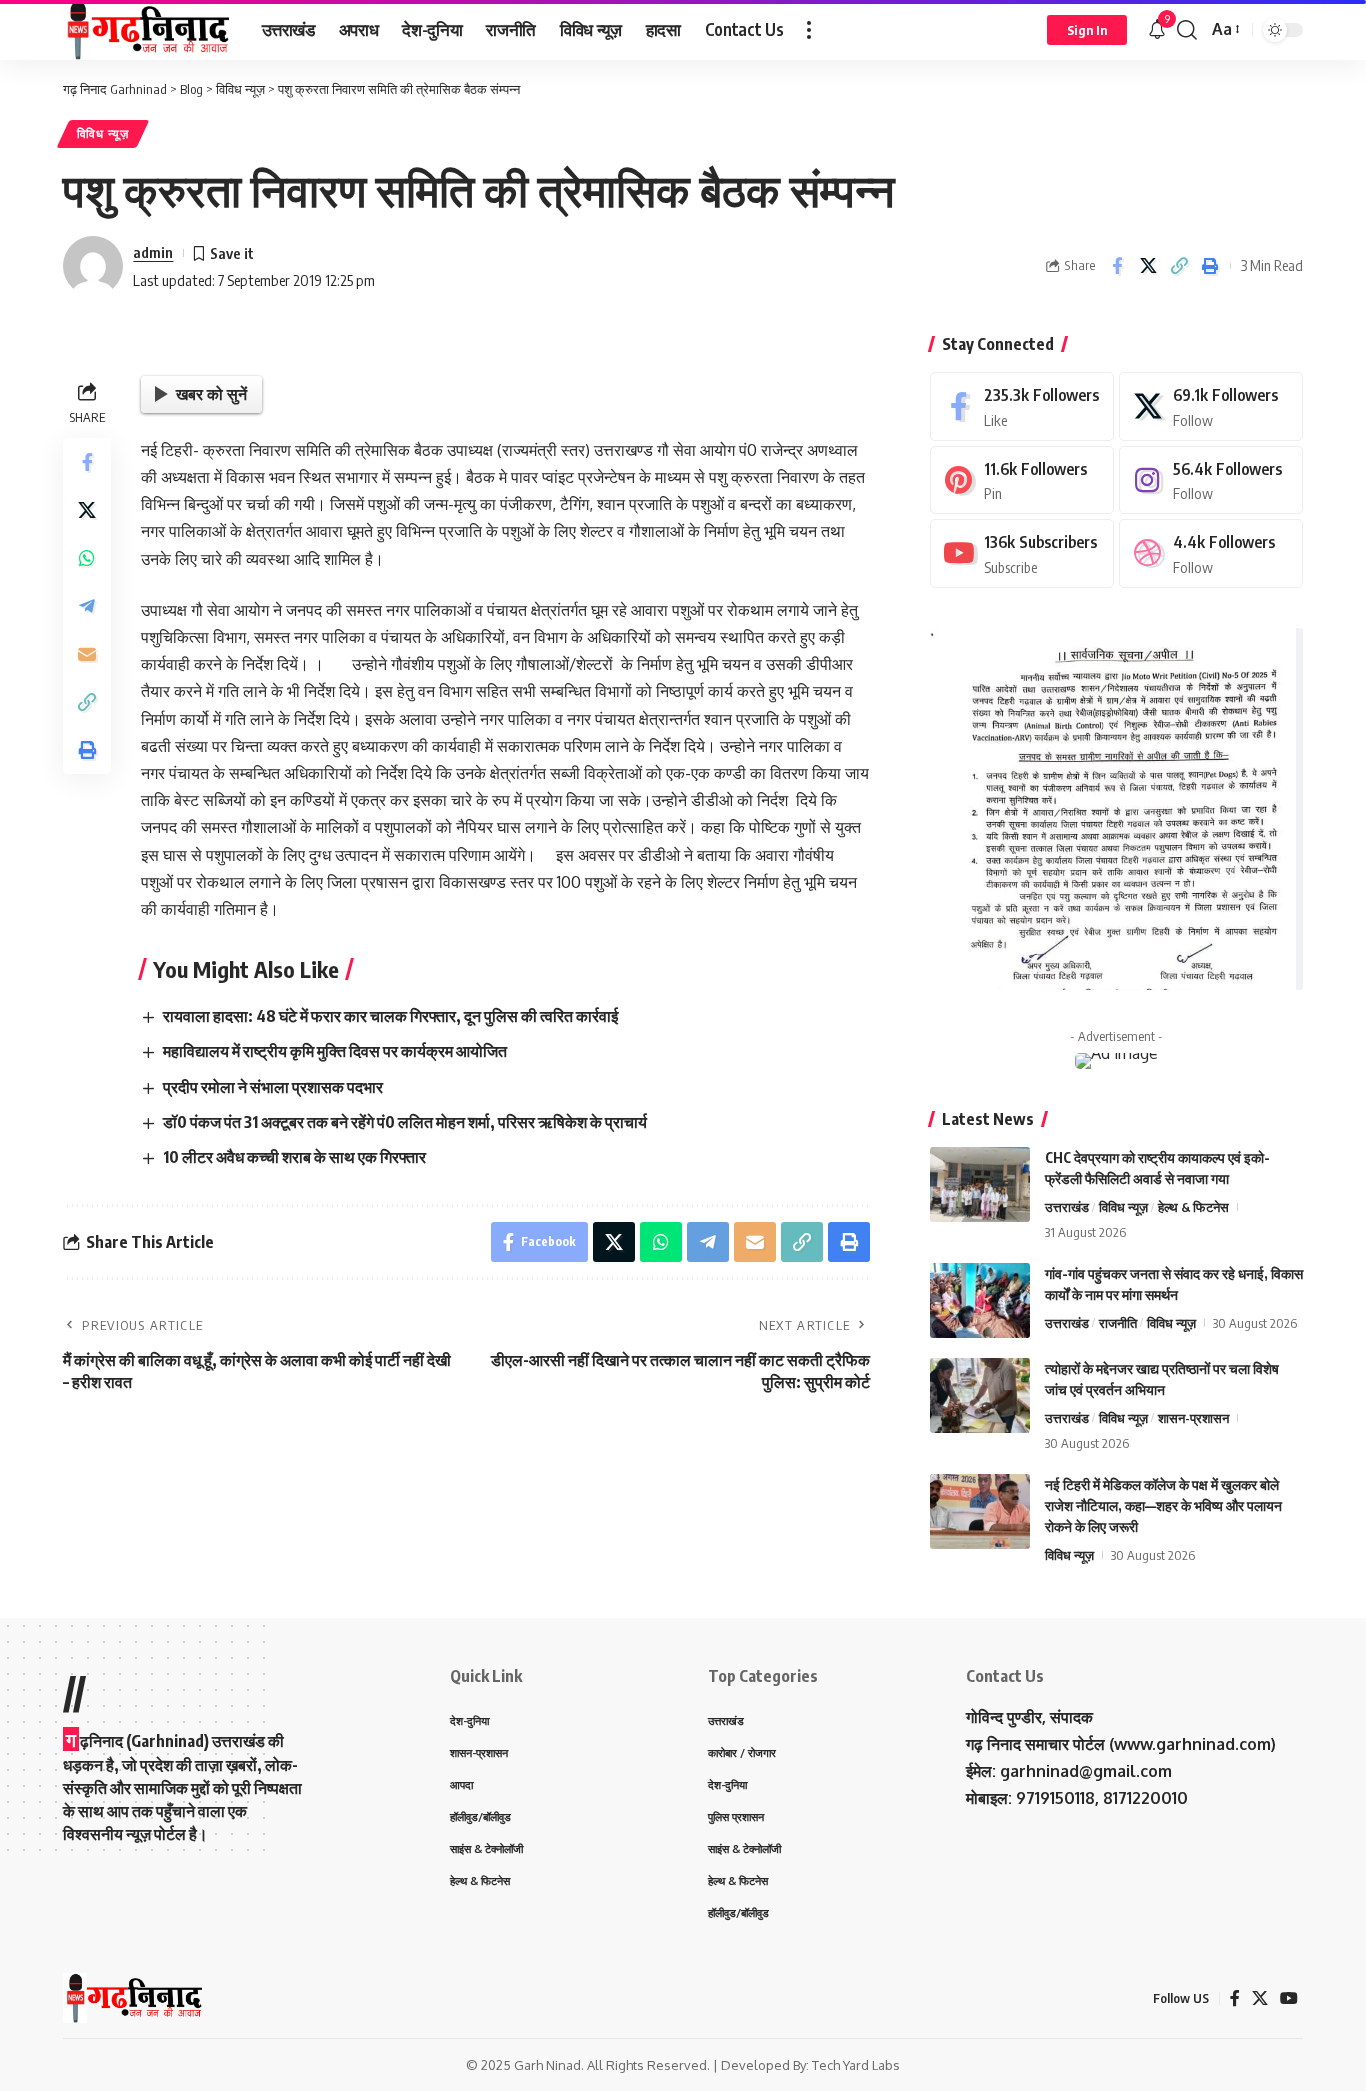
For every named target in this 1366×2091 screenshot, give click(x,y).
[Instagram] (1211, 480)
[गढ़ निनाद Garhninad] (146, 30)
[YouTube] (1289, 1998)
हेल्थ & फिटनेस (1193, 1207)
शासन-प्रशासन (1193, 1418)
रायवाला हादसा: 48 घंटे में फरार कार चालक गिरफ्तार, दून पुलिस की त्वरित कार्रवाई (390, 1016)
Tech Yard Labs (856, 2065)
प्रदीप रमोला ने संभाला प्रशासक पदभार (273, 1087)
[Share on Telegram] (87, 607)
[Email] (87, 655)
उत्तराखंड (1067, 1207)
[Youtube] (1022, 553)
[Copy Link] (1179, 266)
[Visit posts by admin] (93, 266)
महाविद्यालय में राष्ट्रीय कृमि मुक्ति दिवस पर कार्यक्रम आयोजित (335, 1051)
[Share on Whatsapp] (87, 559)
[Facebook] (1022, 406)
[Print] (1210, 266)
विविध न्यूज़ (103, 133)
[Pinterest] (1022, 480)
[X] (1211, 406)
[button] (809, 30)
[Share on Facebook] (1117, 266)
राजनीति (1118, 1323)
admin (153, 252)
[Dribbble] (1211, 553)
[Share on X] (1148, 266)
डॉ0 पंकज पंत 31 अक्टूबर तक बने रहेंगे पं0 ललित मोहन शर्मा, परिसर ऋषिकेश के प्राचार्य (405, 1122)
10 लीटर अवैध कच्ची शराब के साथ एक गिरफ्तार (294, 1157)
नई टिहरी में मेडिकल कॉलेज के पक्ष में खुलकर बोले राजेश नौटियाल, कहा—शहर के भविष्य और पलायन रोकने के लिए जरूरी (1163, 1505)
